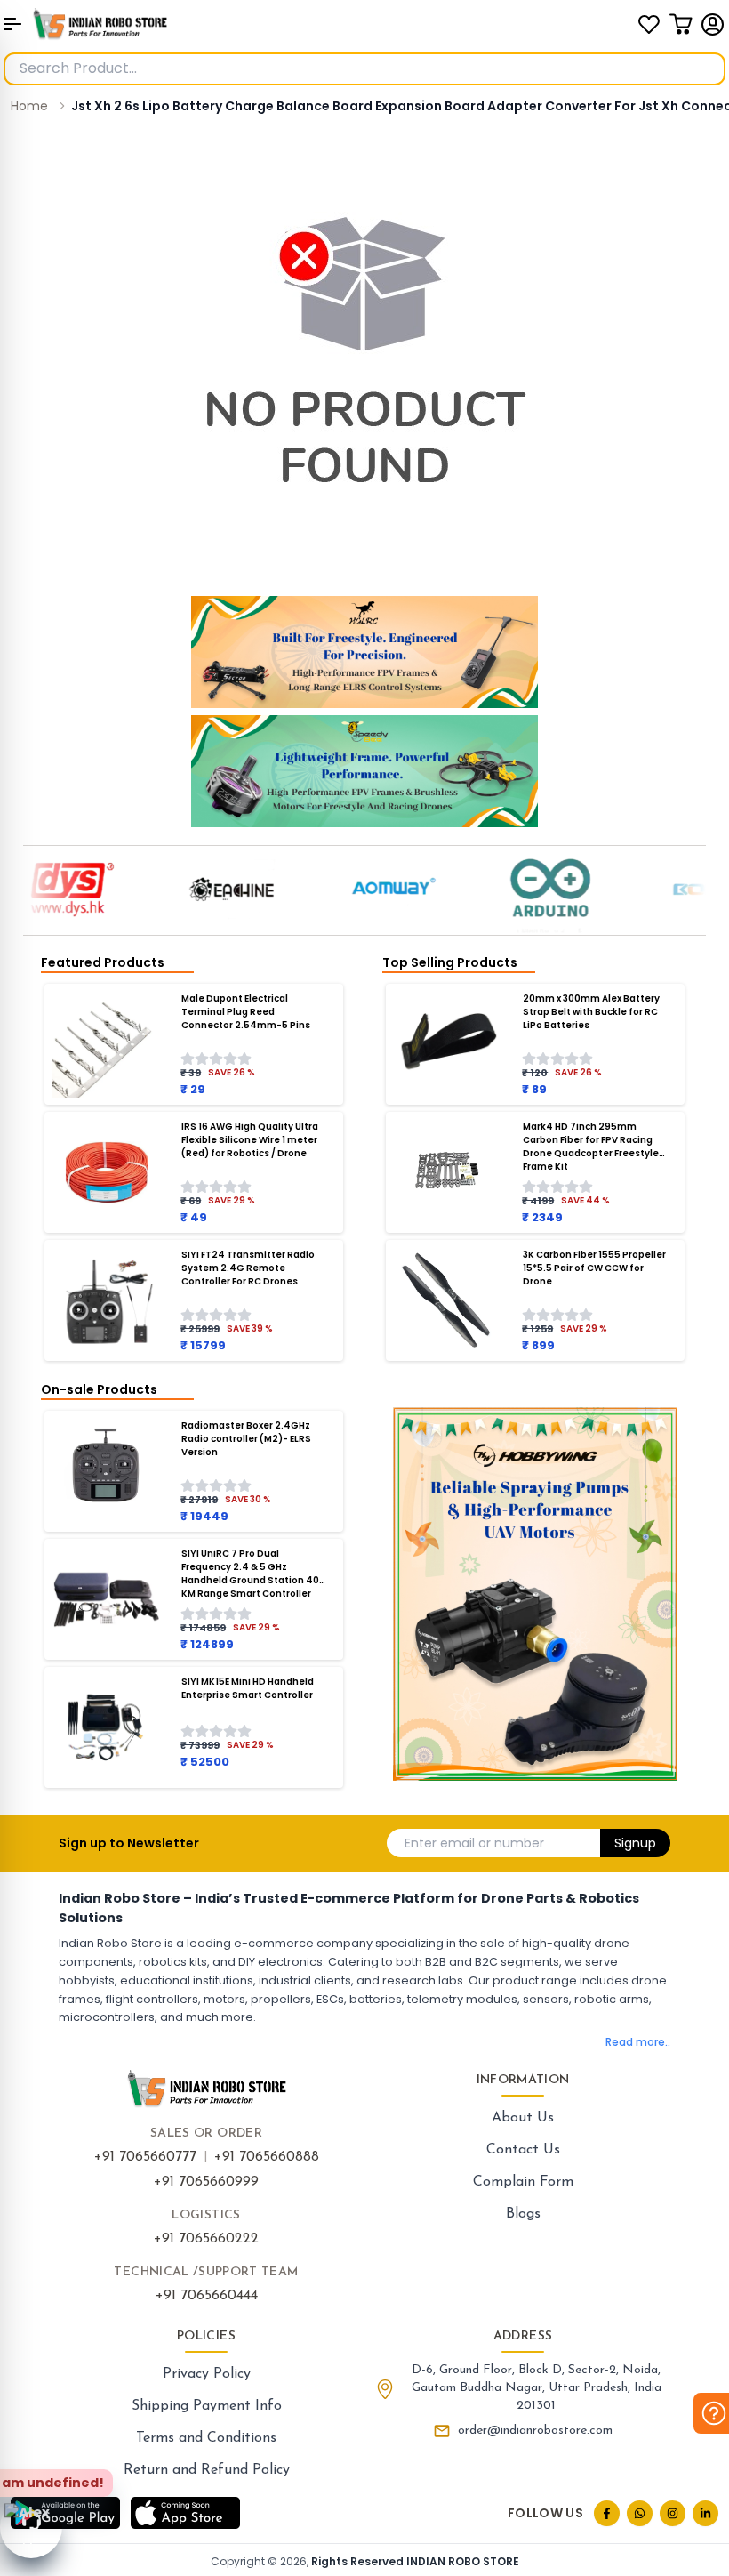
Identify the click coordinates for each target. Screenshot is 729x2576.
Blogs (523, 2214)
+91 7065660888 (267, 2157)
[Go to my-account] (713, 24)
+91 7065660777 (145, 2157)
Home (29, 106)
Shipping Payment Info (207, 2406)
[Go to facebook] (607, 2513)
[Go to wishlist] (649, 24)
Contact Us (523, 2150)
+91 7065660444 (207, 2296)
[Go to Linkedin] (705, 2513)
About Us (523, 2118)
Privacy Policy (207, 2374)
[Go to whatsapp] (640, 2513)
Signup (635, 1843)
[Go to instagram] (673, 2513)
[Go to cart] (681, 24)
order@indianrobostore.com (535, 2431)
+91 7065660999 (206, 2182)
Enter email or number (474, 1843)
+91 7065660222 (206, 2239)
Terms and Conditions (206, 2438)
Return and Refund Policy (207, 2470)
